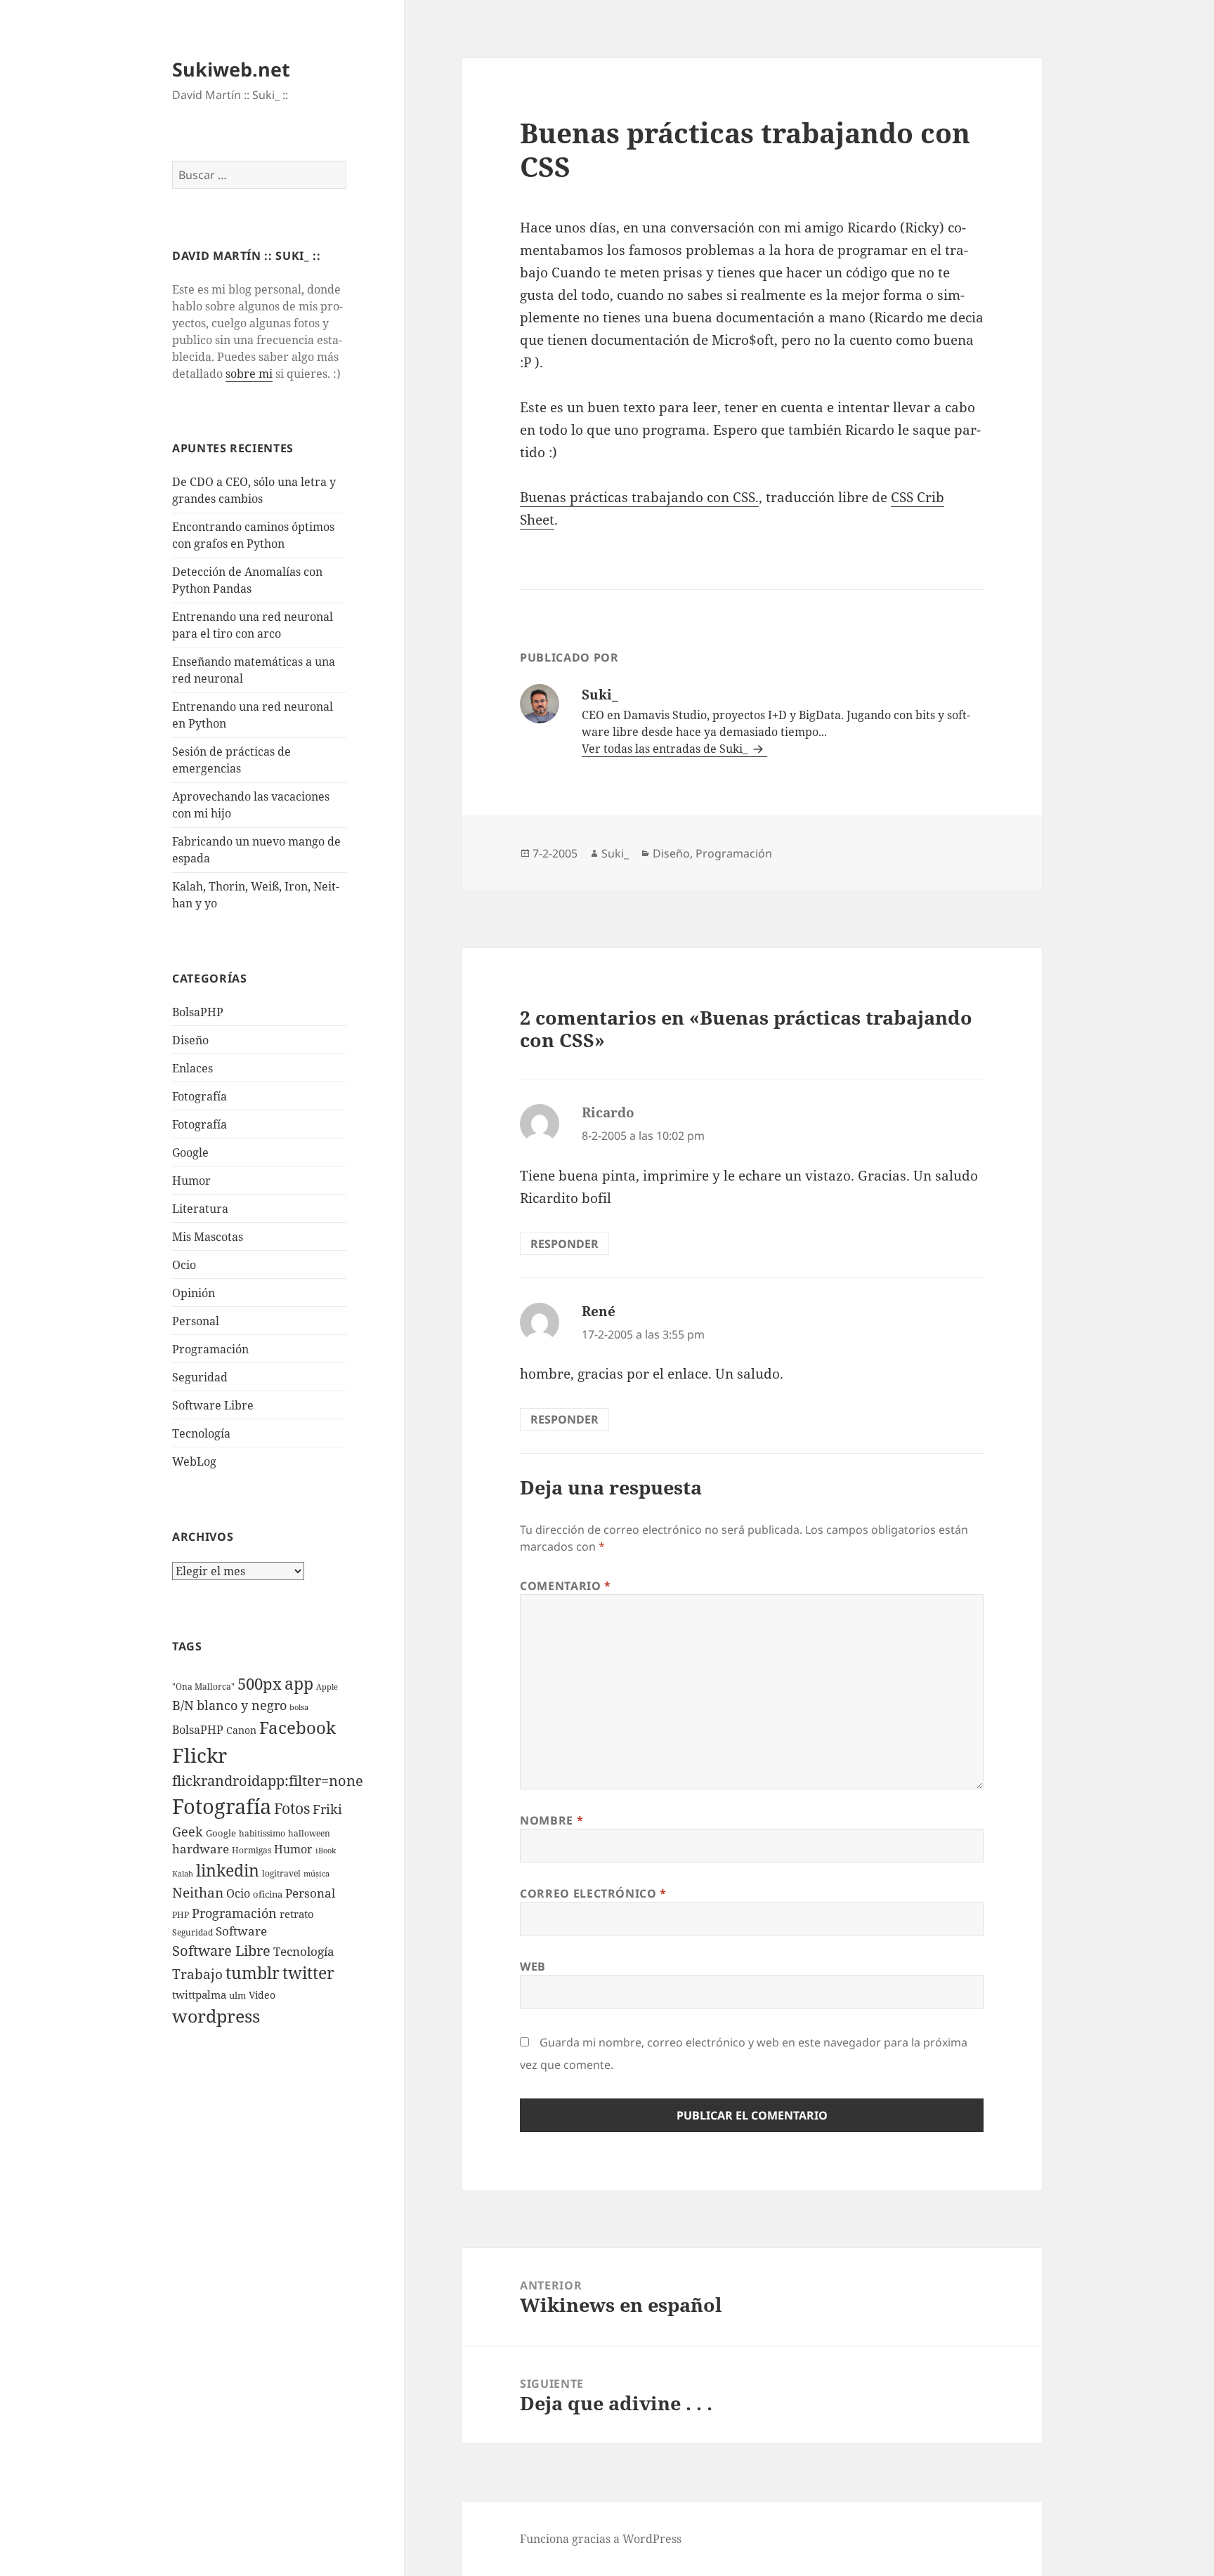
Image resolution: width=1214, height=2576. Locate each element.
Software (241, 1931)
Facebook (298, 1728)
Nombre (551, 1820)
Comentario (566, 1586)
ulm (237, 1995)
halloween (309, 1833)
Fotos (292, 1808)
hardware (201, 1849)
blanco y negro (242, 1705)
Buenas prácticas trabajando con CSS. (639, 497)
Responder (564, 1244)
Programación (210, 1349)
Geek (188, 1832)
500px (260, 1684)
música (316, 1874)
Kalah (183, 1874)
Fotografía (200, 1124)
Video (262, 1995)
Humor (191, 1181)
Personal (196, 1321)
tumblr (253, 1973)
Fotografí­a (200, 1096)
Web (533, 1966)
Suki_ (615, 853)
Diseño (190, 1040)
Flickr (200, 1755)
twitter (308, 1973)
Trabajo (197, 1974)
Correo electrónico (593, 1893)
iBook (326, 1851)
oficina (268, 1894)
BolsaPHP (198, 1012)
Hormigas (252, 1850)
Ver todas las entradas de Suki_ (666, 749)
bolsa (299, 1707)
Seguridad (200, 1377)
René (599, 1311)
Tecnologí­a (201, 1433)
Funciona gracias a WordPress (601, 2539)
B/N (183, 1705)
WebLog (194, 1461)
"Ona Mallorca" (203, 1687)
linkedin (228, 1870)
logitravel (281, 1873)
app (299, 1683)
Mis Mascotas (208, 1237)
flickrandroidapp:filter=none (268, 1780)
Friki (327, 1809)
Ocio (184, 1265)
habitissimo (262, 1833)
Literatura (200, 1209)
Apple (327, 1687)
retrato (297, 1914)
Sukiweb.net (231, 69)
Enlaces (192, 1068)
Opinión (194, 1293)
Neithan (198, 1893)
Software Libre (213, 1405)
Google (190, 1152)
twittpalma (199, 1995)
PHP (181, 1915)
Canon (241, 1730)
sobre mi (249, 374)
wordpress (216, 2016)
